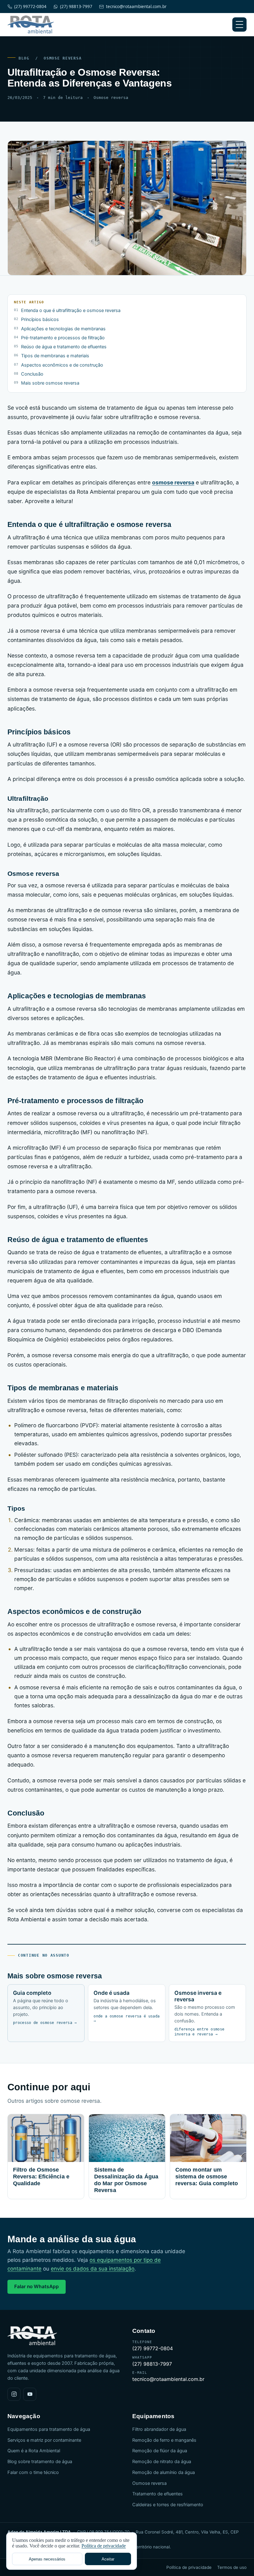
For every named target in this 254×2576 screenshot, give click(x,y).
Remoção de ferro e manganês (164, 2440)
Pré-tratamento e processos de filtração (63, 338)
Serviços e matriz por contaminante (44, 2440)
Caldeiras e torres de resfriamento (168, 2505)
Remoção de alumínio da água (164, 2472)
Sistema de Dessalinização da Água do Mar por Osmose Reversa (126, 2180)
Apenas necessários (47, 2559)
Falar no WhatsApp (37, 2286)
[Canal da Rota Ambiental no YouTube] (30, 2394)
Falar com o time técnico (33, 2472)
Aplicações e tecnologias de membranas (63, 329)
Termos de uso (232, 2567)
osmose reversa (173, 482)
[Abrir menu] (239, 25)
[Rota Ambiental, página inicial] (31, 25)
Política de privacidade (189, 2567)
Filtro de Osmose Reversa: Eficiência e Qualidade (41, 2177)
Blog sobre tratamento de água (40, 2462)
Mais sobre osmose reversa (50, 383)
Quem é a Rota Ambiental (34, 2451)
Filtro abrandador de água (159, 2429)
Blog (24, 58)
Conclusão (32, 374)
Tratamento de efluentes (158, 2494)
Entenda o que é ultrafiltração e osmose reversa (71, 310)
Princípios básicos (40, 319)
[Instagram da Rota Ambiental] (14, 2394)
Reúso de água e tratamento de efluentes (64, 347)
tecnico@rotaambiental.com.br (136, 7)
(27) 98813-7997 (76, 7)
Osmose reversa (63, 58)
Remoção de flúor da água (160, 2451)
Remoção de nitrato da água (162, 2462)
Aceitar (108, 2559)
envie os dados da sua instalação (93, 2269)
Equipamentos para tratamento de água (49, 2429)
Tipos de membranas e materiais (55, 356)
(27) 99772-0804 (30, 7)
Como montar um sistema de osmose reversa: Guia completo (207, 2177)
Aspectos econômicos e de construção (62, 365)
